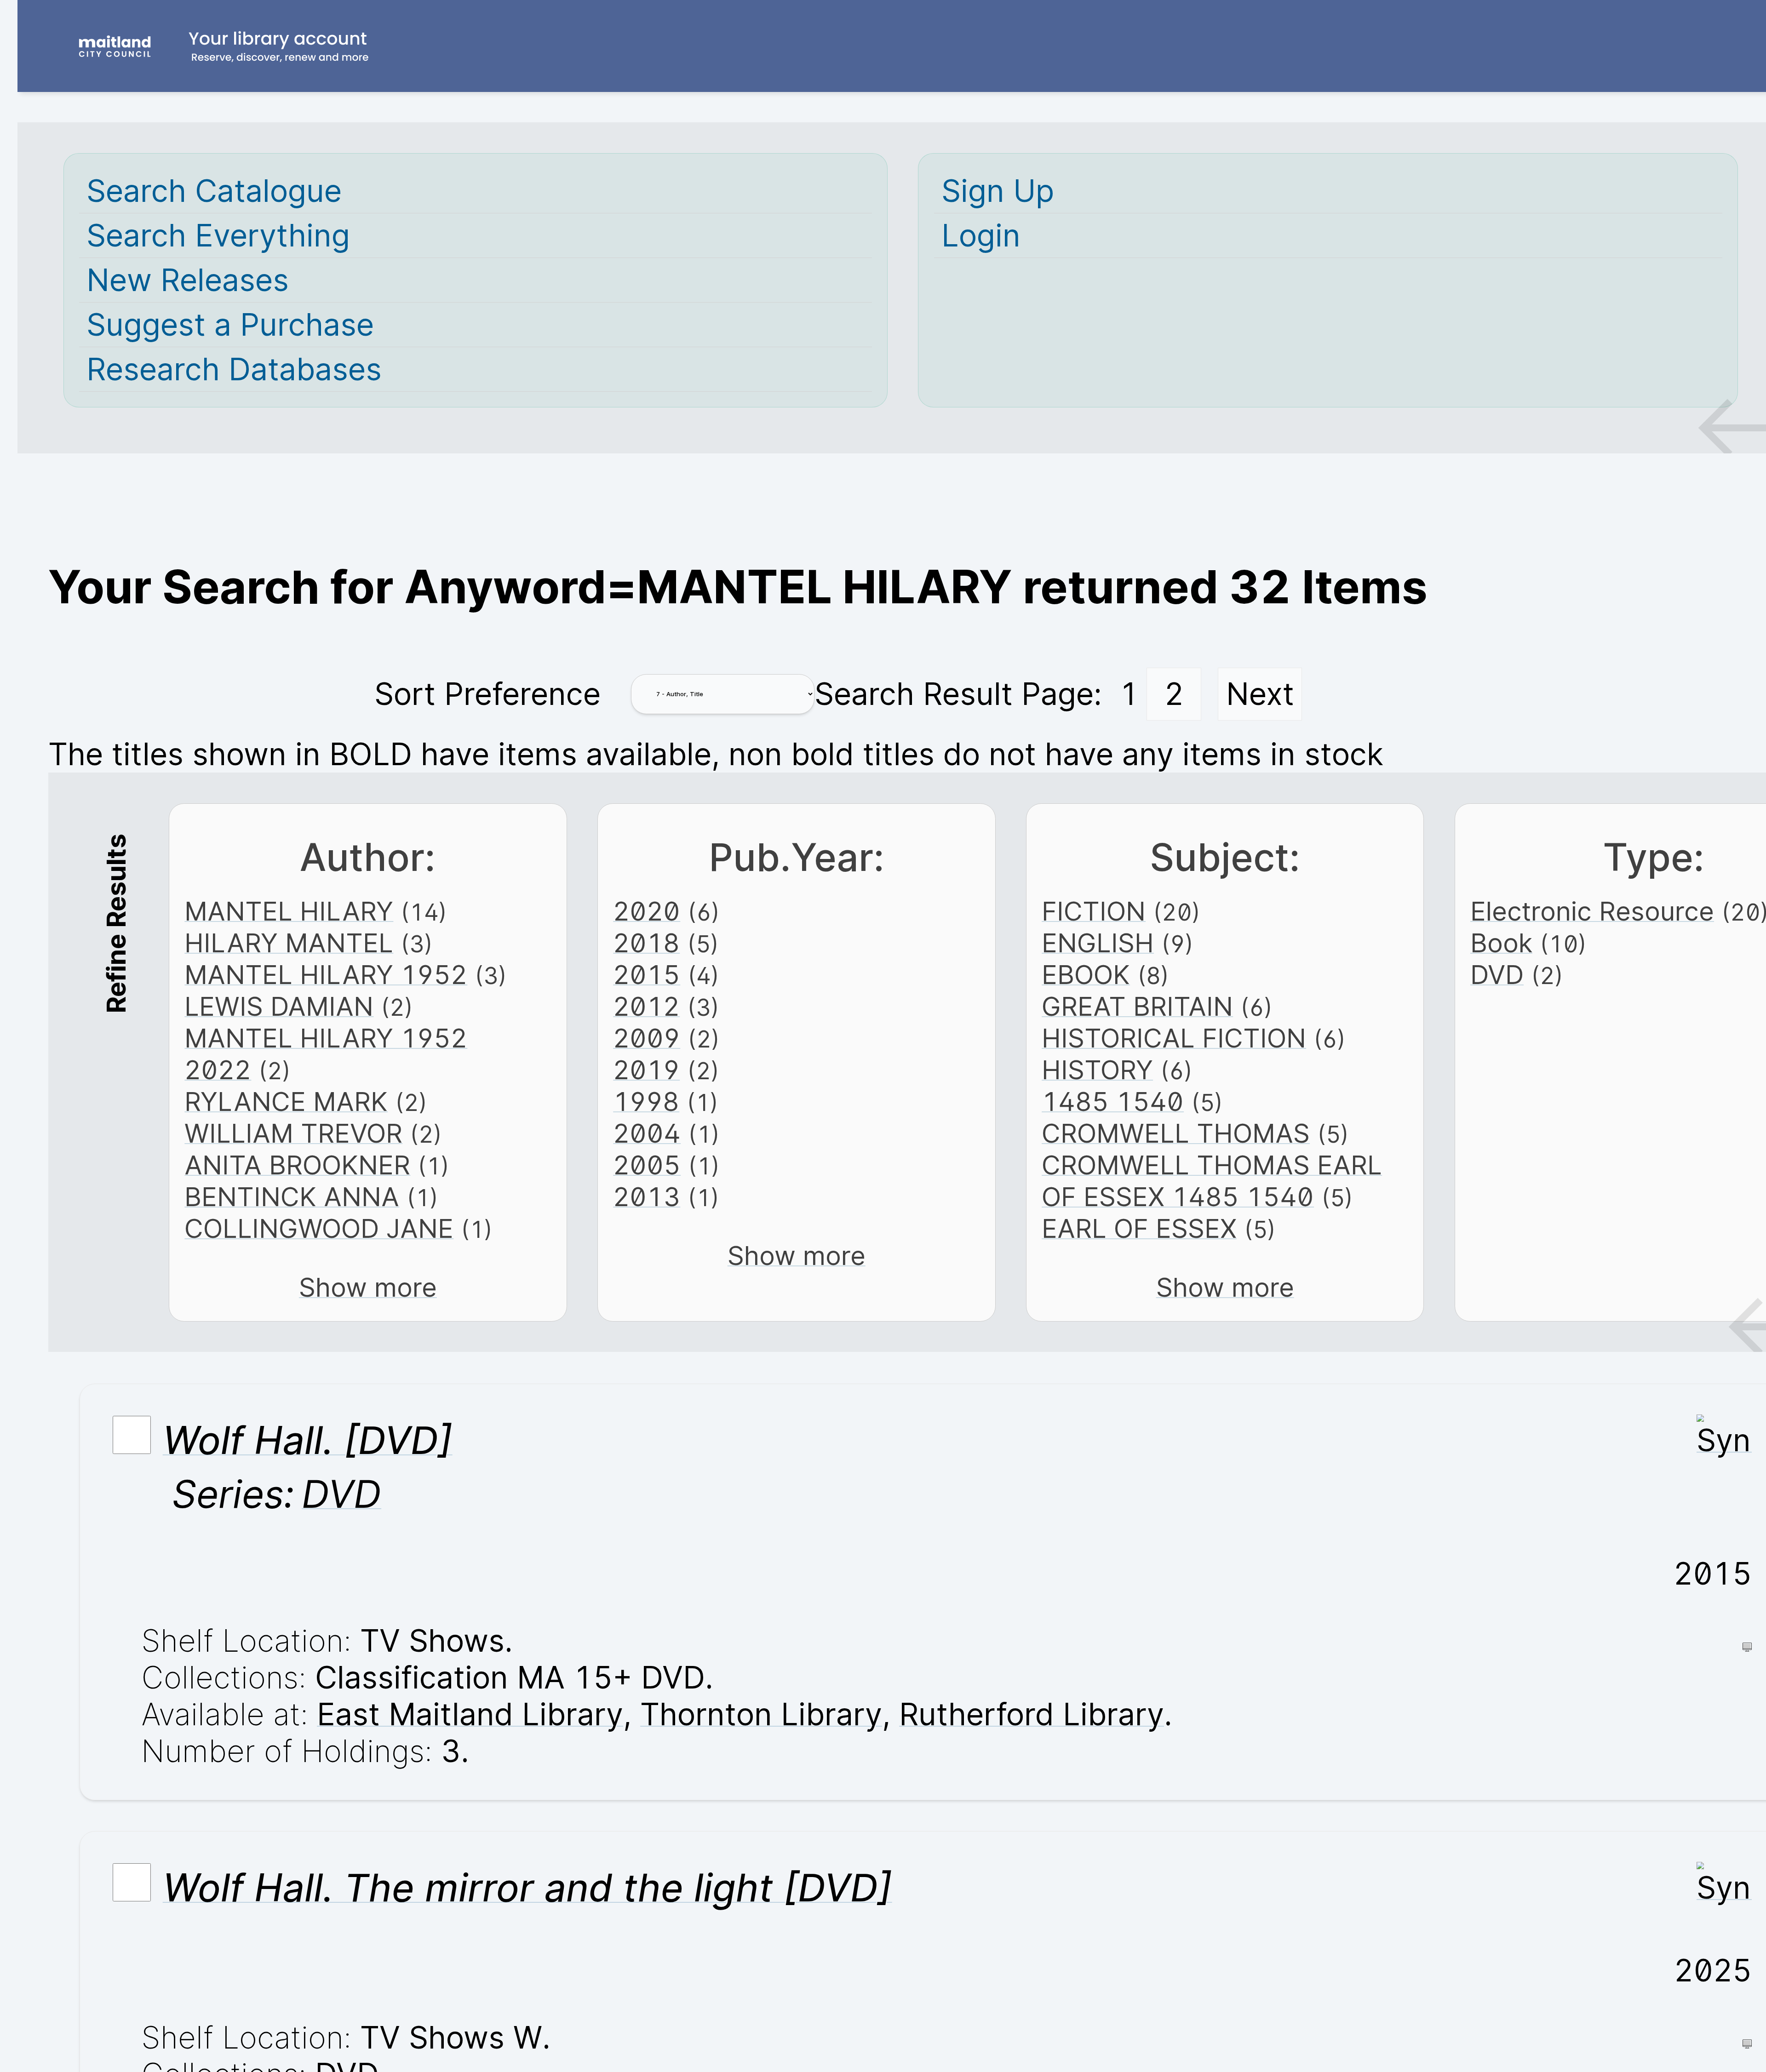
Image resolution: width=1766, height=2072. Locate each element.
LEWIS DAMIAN (279, 1006)
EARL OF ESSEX (1139, 1228)
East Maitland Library (470, 1714)
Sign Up (998, 191)
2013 (647, 1197)
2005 (647, 1165)
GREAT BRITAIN (1137, 1006)
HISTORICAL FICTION (1174, 1038)
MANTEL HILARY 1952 (326, 975)
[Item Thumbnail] (1724, 1440)
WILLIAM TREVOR (293, 1133)
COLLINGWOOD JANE (319, 1228)
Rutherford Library (1032, 1714)
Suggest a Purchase (230, 325)
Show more (368, 1287)
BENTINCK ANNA (292, 1197)
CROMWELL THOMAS (1176, 1133)
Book (1501, 943)
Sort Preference (487, 694)
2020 (647, 911)
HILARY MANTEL (289, 943)
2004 (647, 1133)
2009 (647, 1038)
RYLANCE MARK (286, 1102)
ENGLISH (1098, 943)
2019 (646, 1070)
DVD (1497, 975)
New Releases (188, 280)
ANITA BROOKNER (297, 1165)
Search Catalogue (214, 191)
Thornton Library (761, 1714)
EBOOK (1086, 975)
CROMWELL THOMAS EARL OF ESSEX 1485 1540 (1212, 1181)
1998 (646, 1102)
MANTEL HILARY (289, 911)
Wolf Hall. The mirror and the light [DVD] (528, 1888)
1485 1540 (1113, 1102)
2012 (646, 1006)
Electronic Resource (1592, 911)
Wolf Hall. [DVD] (308, 1440)
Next (1260, 694)
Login (981, 235)
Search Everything (218, 235)
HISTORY (1097, 1070)
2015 (647, 975)
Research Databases (234, 369)
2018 (646, 943)
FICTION (1094, 911)
